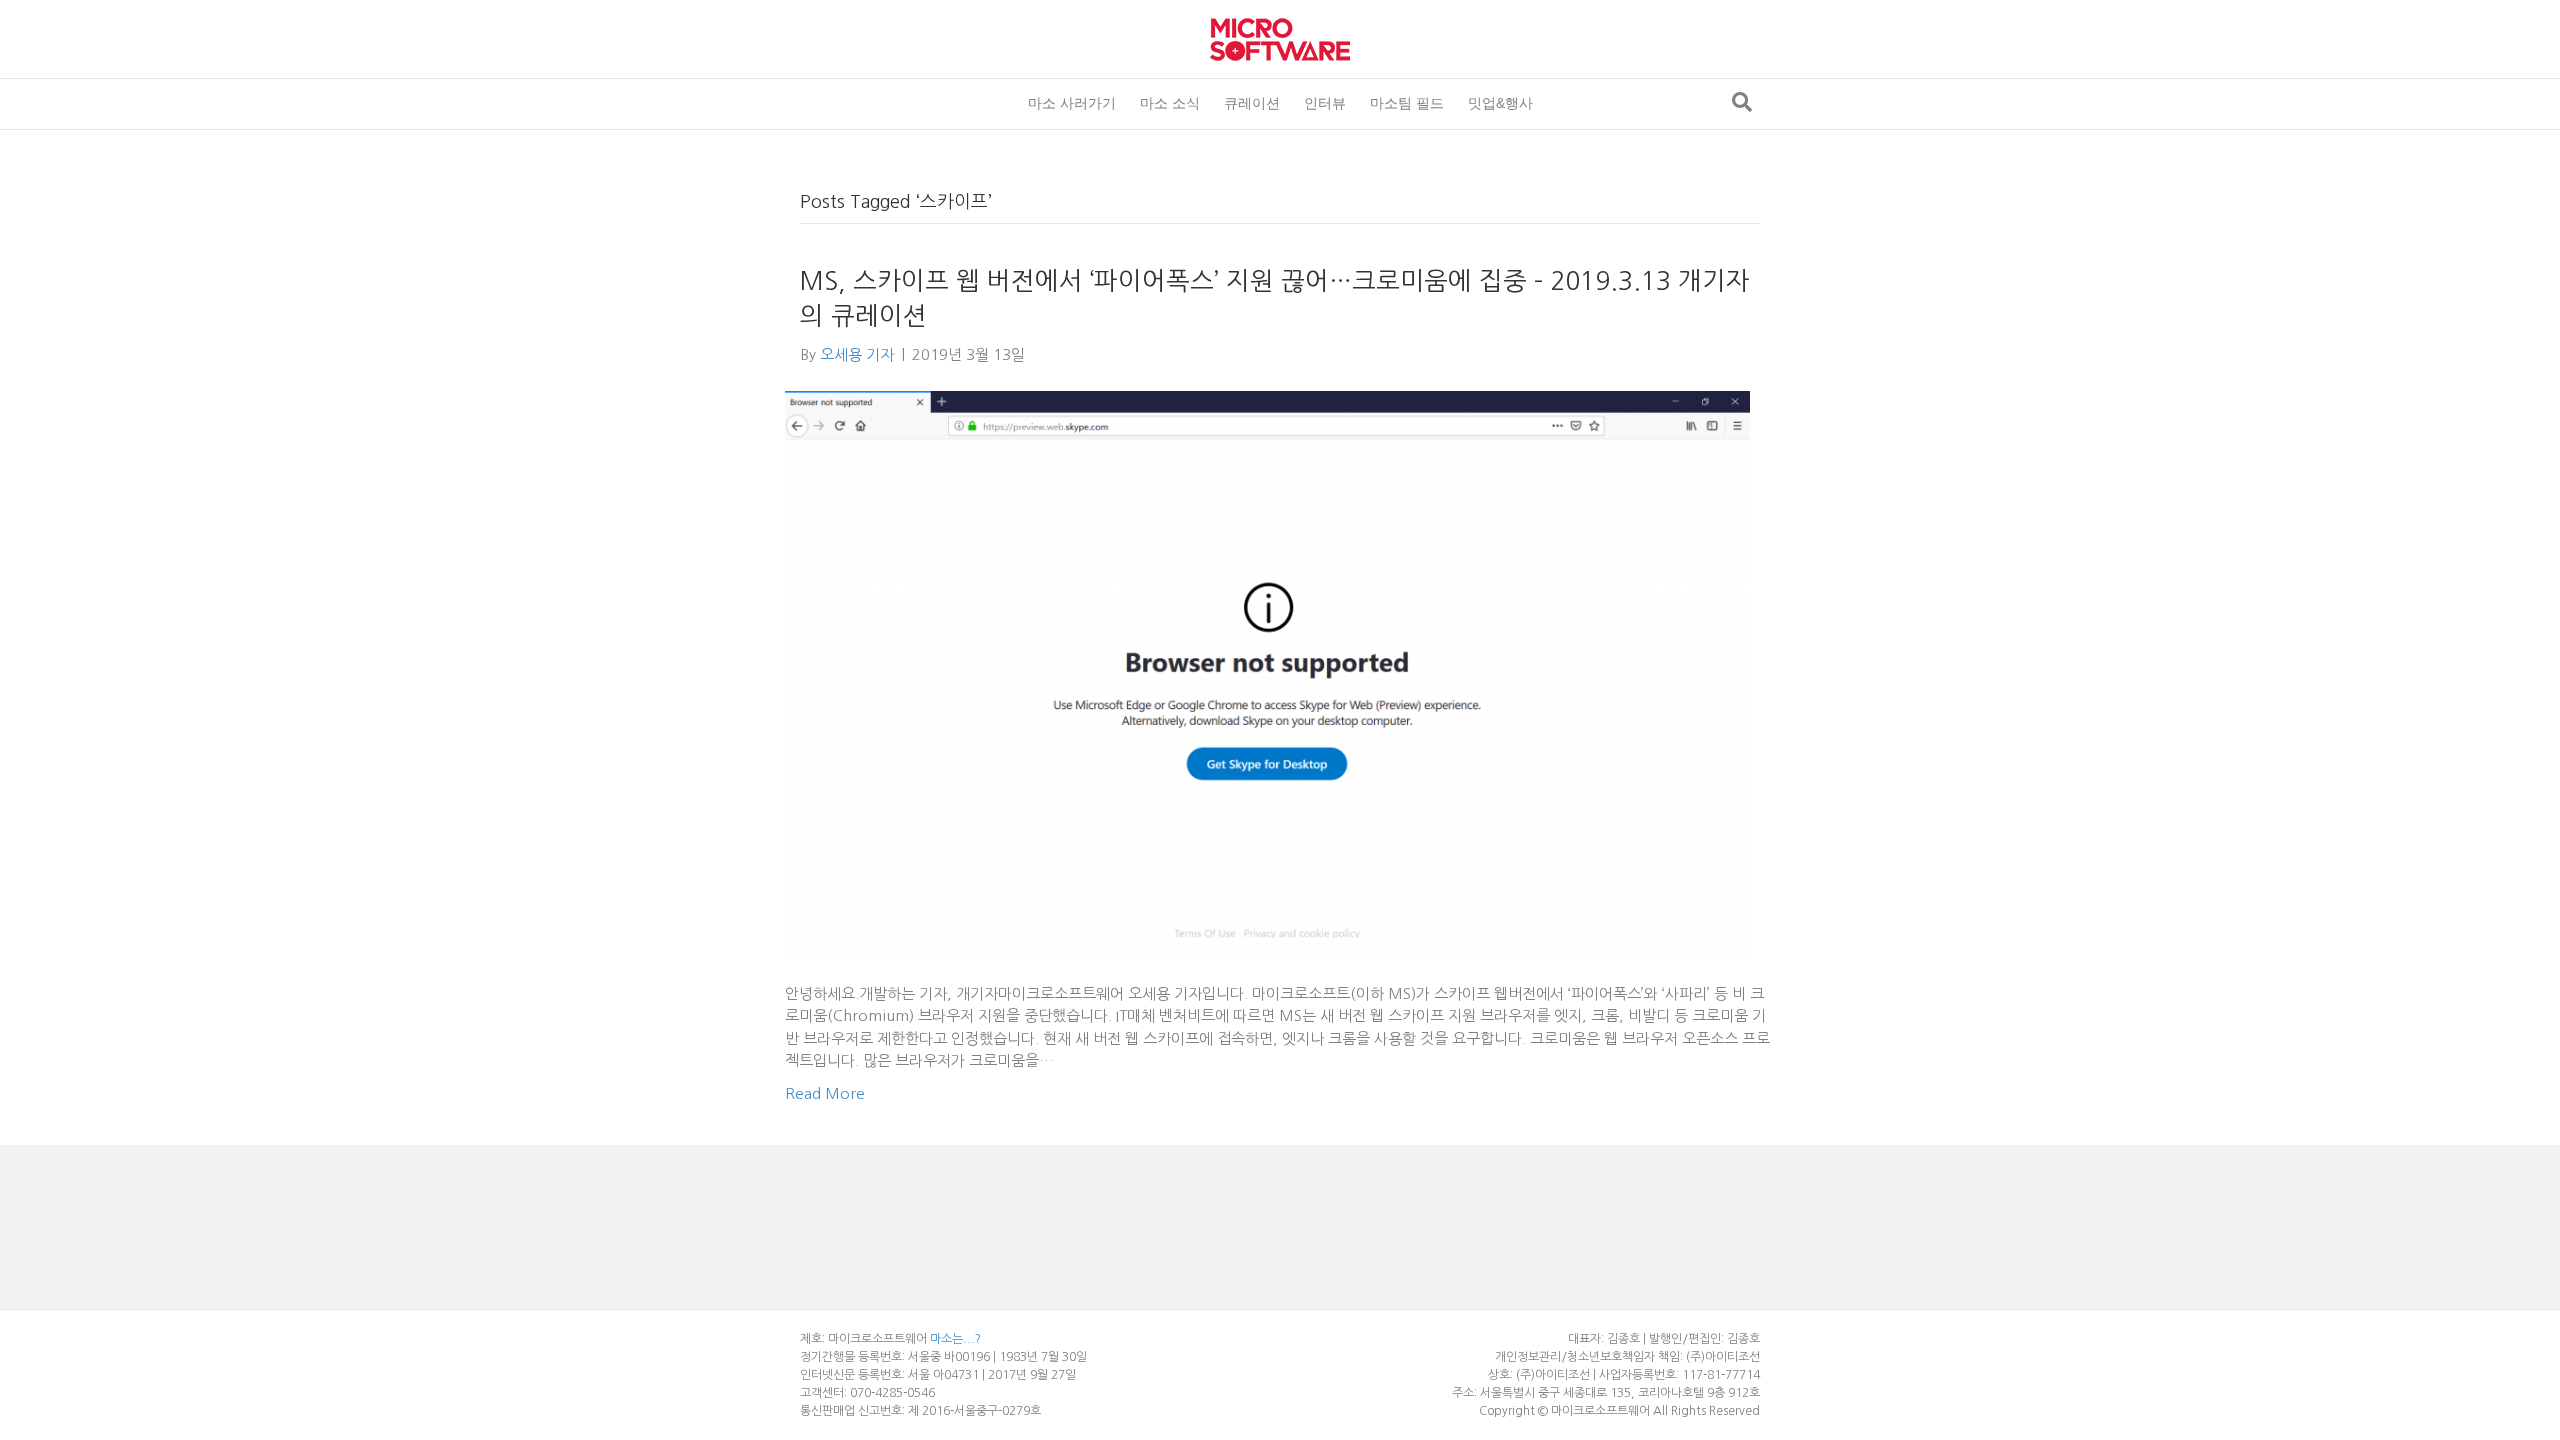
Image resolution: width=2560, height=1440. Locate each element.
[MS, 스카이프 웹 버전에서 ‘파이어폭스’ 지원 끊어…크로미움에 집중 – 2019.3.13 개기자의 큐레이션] (1267, 673)
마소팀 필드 (1407, 103)
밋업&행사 (1500, 103)
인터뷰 (1325, 103)
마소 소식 (1170, 103)
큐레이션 (1252, 103)
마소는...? (955, 1339)
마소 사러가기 (1072, 103)
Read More (825, 1093)
